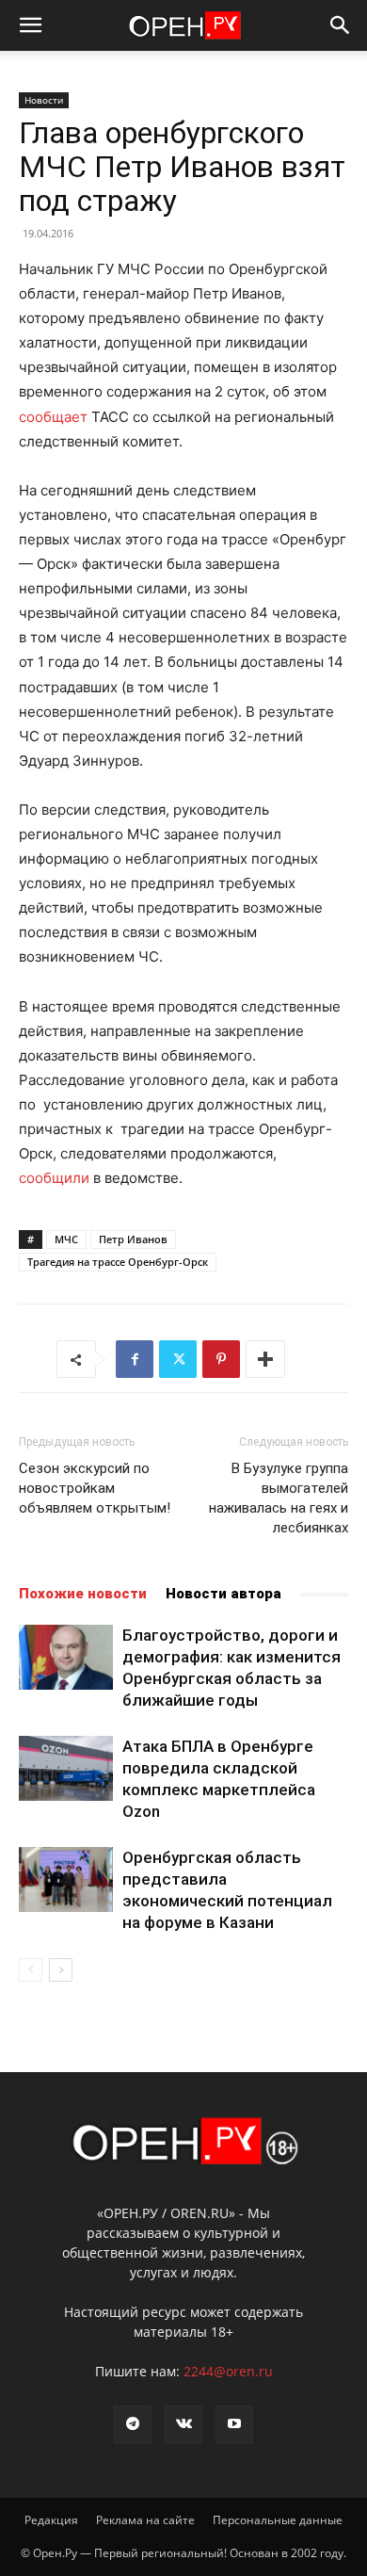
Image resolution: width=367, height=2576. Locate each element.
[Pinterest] (221, 1359)
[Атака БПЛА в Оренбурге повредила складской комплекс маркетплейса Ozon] (66, 1768)
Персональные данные (278, 2520)
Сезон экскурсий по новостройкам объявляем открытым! (95, 1488)
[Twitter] (178, 1359)
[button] (30, 25)
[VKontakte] (183, 2424)
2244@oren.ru (228, 2371)
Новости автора (223, 1594)
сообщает (53, 417)
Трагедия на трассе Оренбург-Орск (118, 1262)
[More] (265, 1359)
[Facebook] (135, 1359)
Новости (44, 100)
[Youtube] (234, 2424)
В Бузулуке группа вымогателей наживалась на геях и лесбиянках (279, 1498)
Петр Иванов (133, 1239)
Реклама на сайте (145, 2520)
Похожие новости (83, 1594)
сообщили (54, 1178)
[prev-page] (31, 1970)
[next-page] (61, 1970)
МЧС (66, 1239)
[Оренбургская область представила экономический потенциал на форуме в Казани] (66, 1879)
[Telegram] (133, 2424)
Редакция (51, 2520)
